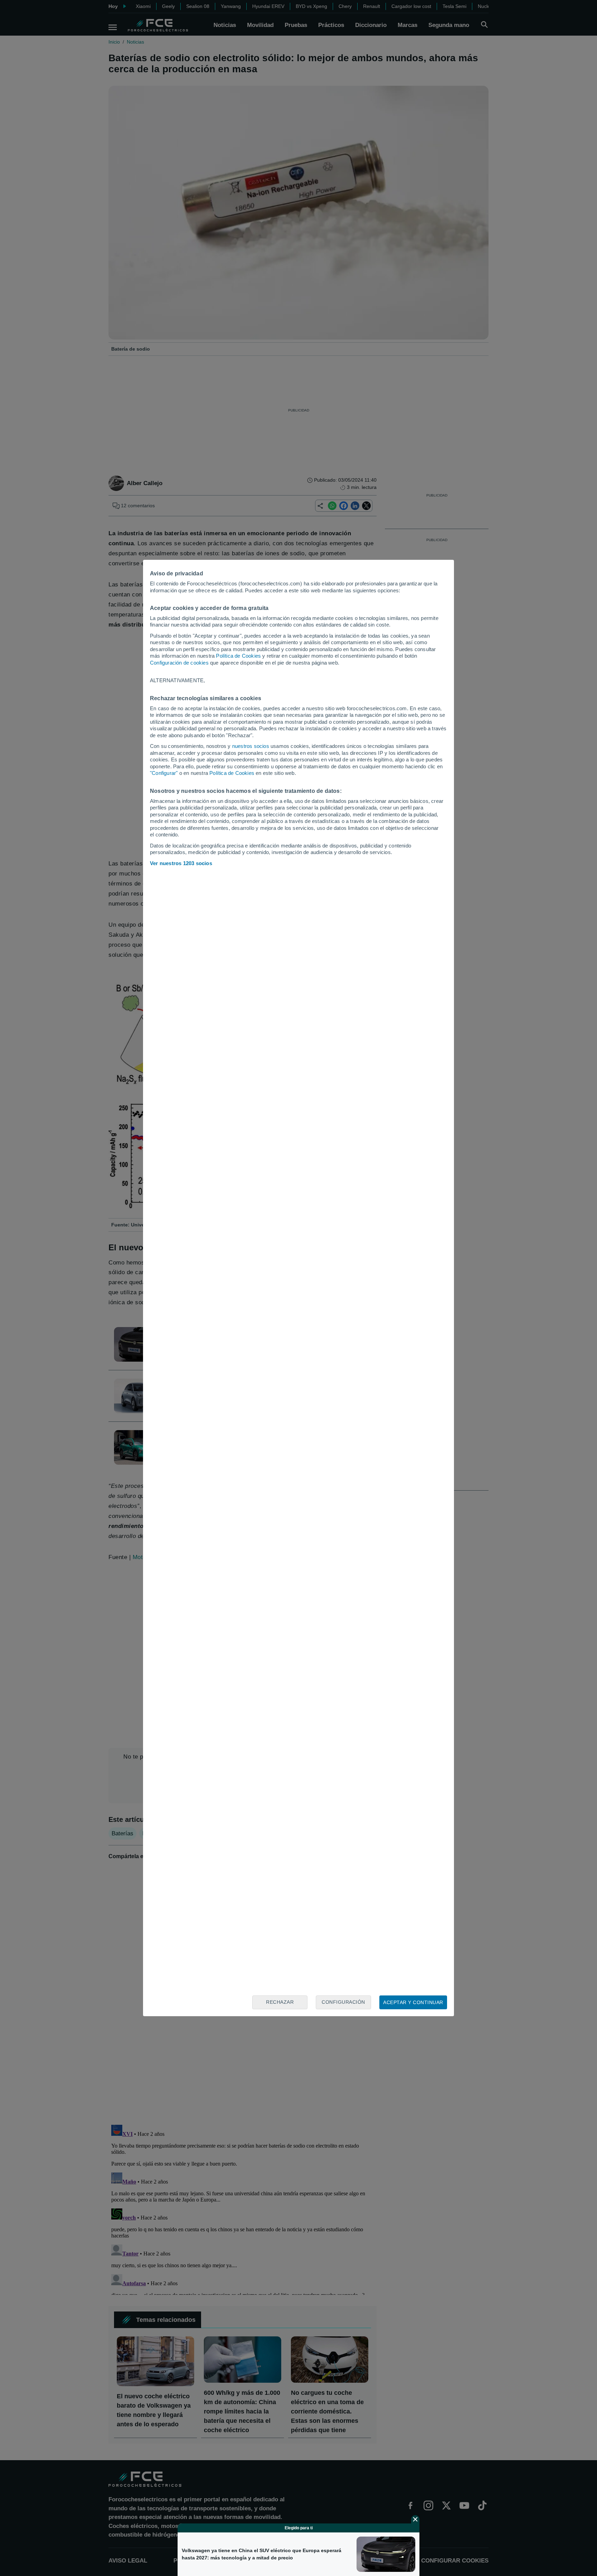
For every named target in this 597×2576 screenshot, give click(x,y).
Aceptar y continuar (413, 2002)
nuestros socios (251, 746)
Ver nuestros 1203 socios (181, 863)
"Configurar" (164, 773)
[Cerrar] (415, 2519)
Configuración (343, 2002)
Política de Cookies (238, 656)
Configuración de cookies (179, 663)
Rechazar (280, 2002)
